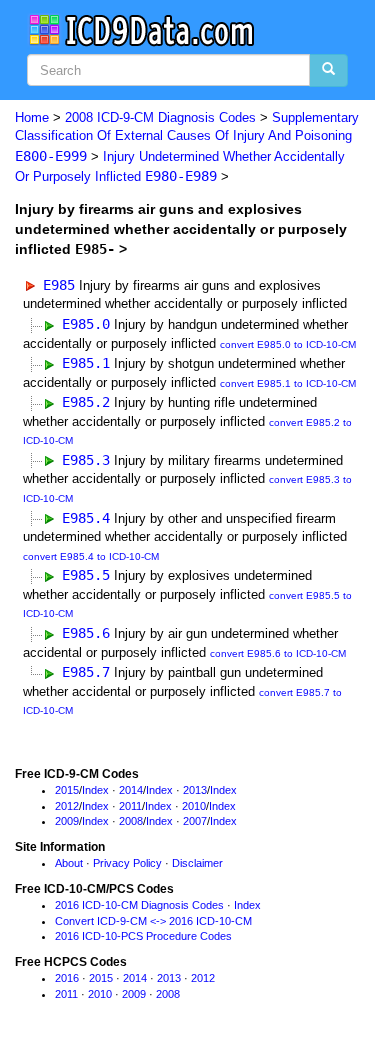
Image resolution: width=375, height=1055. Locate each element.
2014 (131, 790)
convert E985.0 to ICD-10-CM (288, 344)
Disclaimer (197, 863)
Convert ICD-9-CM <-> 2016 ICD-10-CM (153, 921)
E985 (59, 285)
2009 (67, 821)
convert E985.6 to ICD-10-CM (278, 653)
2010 (194, 806)
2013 (195, 790)
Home (32, 117)
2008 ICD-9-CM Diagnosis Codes (160, 117)
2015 (67, 790)
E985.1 (86, 363)
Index (95, 790)
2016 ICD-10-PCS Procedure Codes (143, 936)
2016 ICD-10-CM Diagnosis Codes (139, 905)
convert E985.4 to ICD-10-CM (91, 556)
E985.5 (86, 575)
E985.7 (86, 672)
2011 (130, 806)
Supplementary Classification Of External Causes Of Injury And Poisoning (187, 137)
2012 (67, 806)
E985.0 (86, 324)
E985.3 (86, 460)
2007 (195, 821)
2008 (131, 821)
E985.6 (86, 633)
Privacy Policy (127, 863)
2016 (67, 978)
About (69, 863)
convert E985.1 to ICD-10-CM (288, 383)
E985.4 (86, 518)
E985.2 (86, 402)
